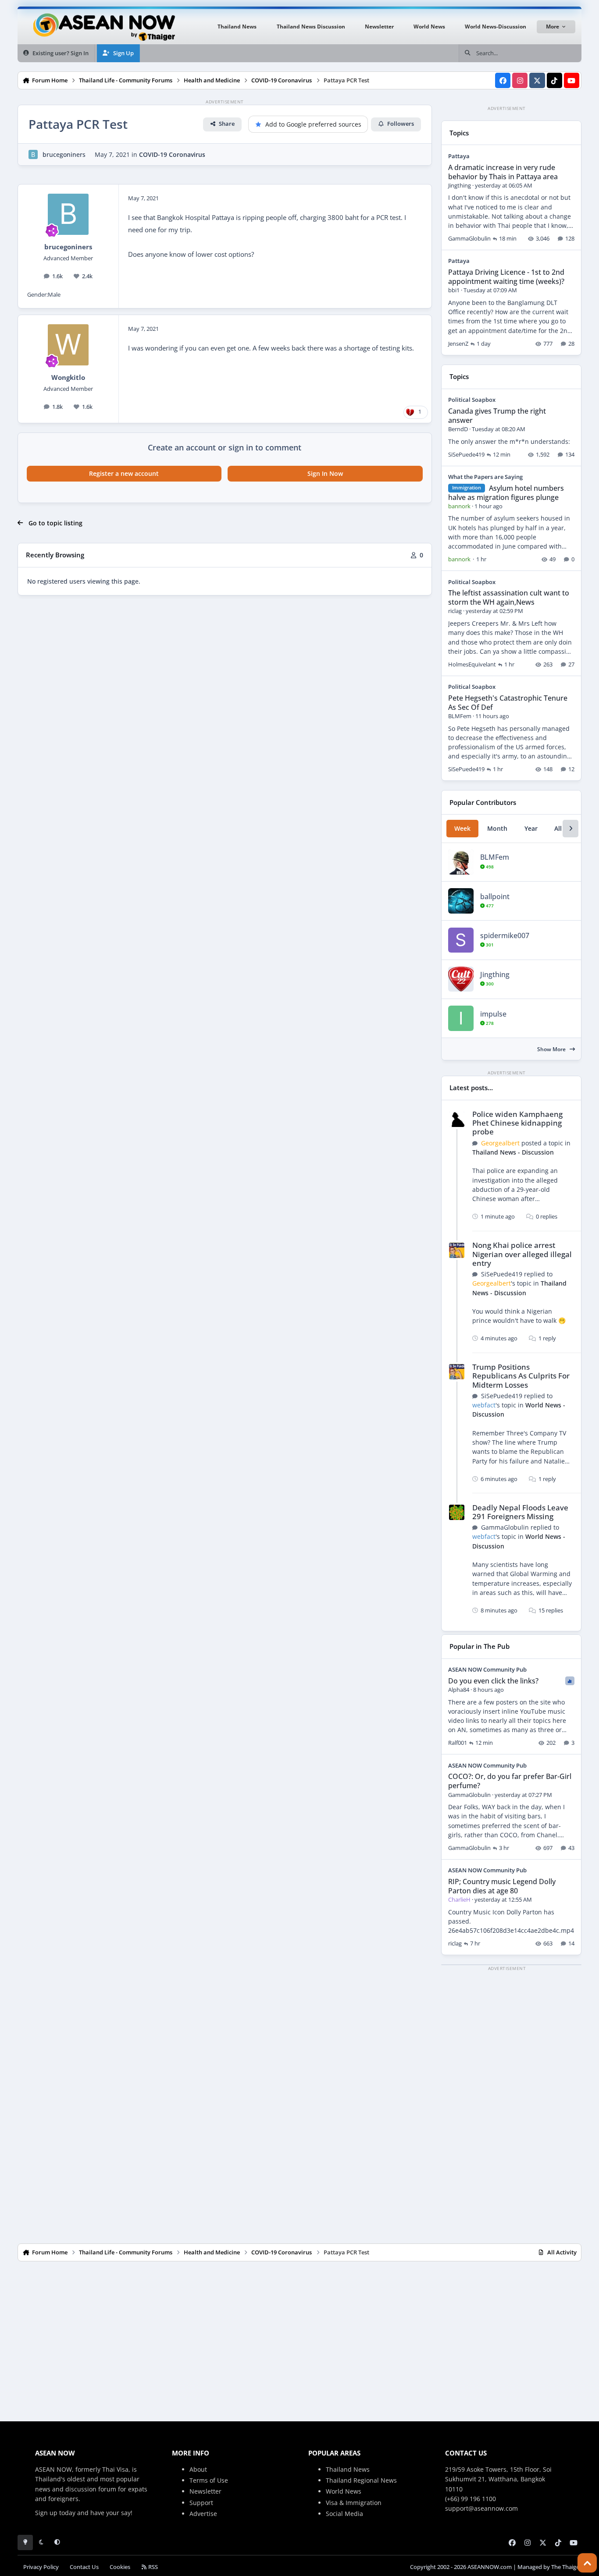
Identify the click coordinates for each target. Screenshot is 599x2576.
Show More (552, 1049)
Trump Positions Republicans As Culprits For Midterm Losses (521, 1376)
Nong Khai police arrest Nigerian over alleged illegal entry (522, 1254)
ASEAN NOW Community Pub (487, 1669)
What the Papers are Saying (485, 477)
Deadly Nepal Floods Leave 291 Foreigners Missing (520, 1512)
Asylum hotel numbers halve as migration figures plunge (506, 493)
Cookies (120, 2567)
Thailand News (348, 2469)
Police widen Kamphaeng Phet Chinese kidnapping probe (517, 1123)
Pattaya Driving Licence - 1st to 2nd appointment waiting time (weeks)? (506, 277)
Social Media (344, 2514)
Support (201, 2503)
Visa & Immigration (354, 2503)
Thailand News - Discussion (513, 1152)
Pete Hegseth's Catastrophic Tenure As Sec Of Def (508, 703)
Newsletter (205, 2491)
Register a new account (124, 473)
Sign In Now (325, 473)
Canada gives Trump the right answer (497, 416)
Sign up (46, 2513)
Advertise (203, 2514)
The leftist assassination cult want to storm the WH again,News (509, 597)
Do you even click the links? (493, 1681)
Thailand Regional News (361, 2480)
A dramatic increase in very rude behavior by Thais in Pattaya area (503, 172)
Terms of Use (209, 2480)
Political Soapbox (472, 400)
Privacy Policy (41, 2567)
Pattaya (459, 156)
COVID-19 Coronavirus (172, 154)
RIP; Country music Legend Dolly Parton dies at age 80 (502, 1886)
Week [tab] (462, 828)
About (198, 2469)
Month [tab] (497, 828)
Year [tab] (531, 828)
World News (344, 2491)
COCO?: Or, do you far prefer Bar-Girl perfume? (510, 1781)
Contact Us (84, 2567)
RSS (152, 2567)
